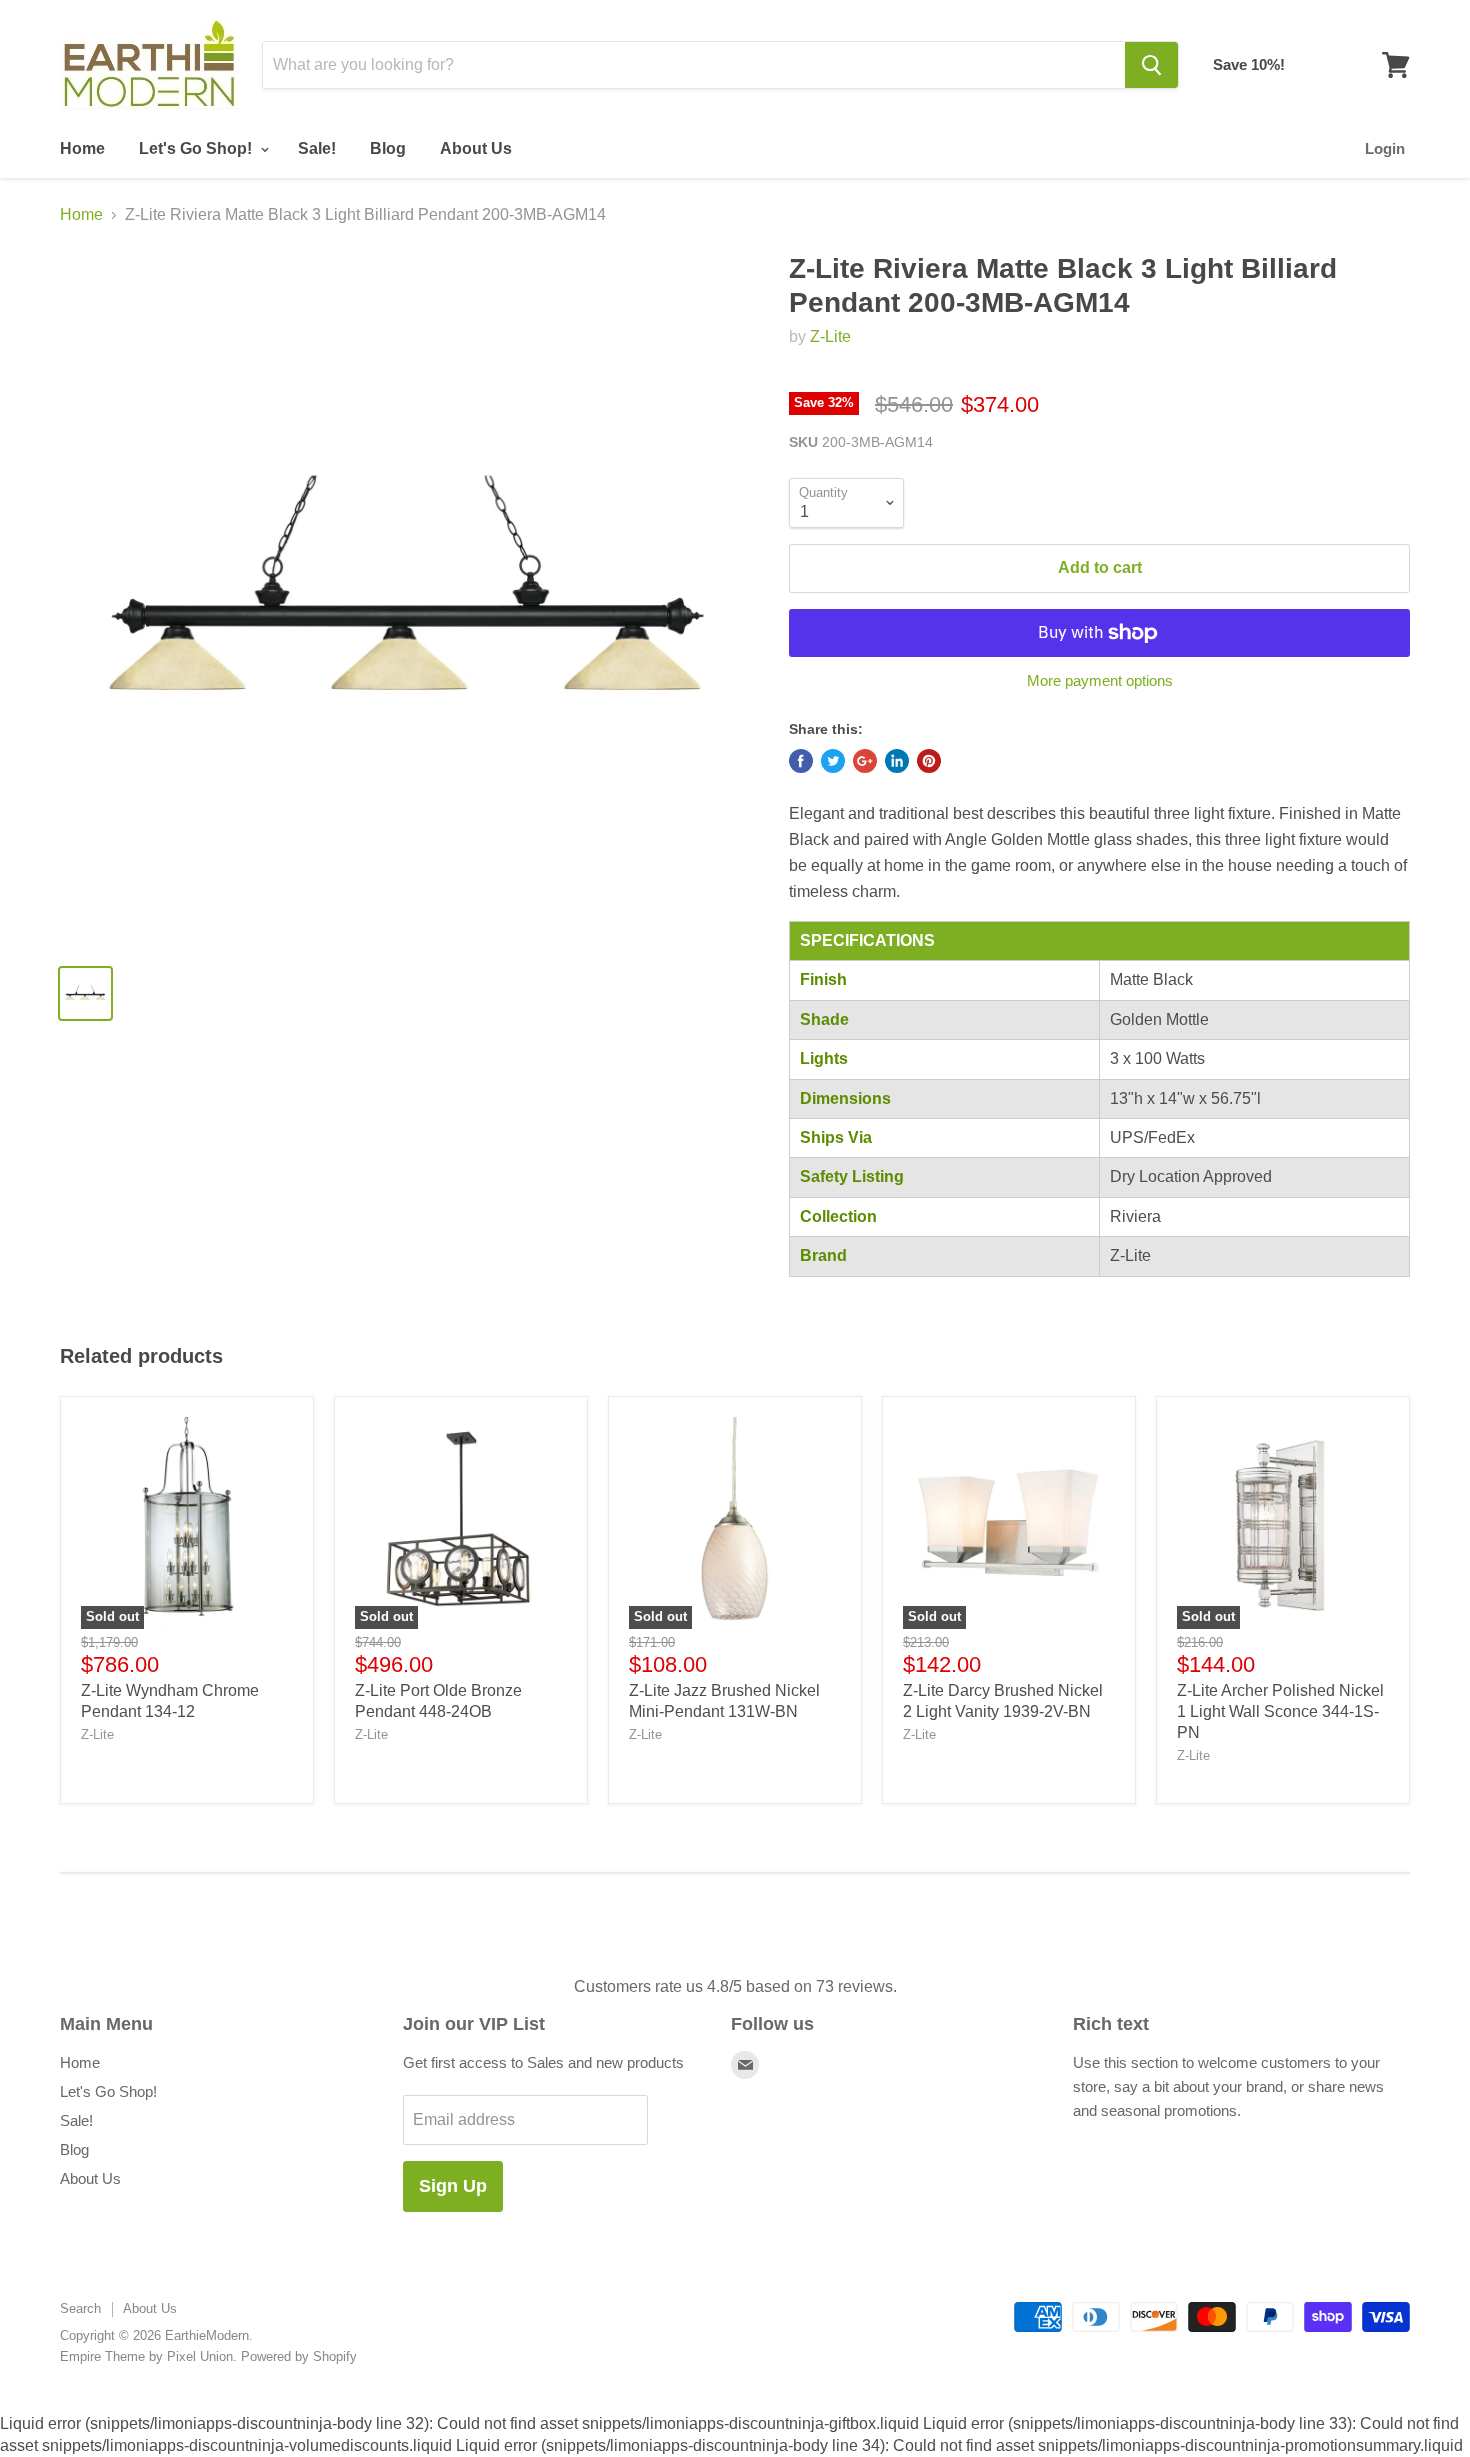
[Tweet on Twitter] (833, 761)
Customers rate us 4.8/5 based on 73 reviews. (735, 1986)
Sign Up (453, 2186)
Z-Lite (830, 336)
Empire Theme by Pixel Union (146, 2356)
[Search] (1151, 65)
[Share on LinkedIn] (897, 761)
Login (1385, 148)
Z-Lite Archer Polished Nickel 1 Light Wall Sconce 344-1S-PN (1280, 1711)
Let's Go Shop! (197, 148)
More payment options (1100, 680)
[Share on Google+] (865, 761)
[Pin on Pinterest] (929, 761)
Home (82, 148)
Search (80, 2308)
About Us (476, 148)
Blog (388, 148)
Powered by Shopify (299, 2356)
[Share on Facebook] (801, 761)
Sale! (317, 148)
